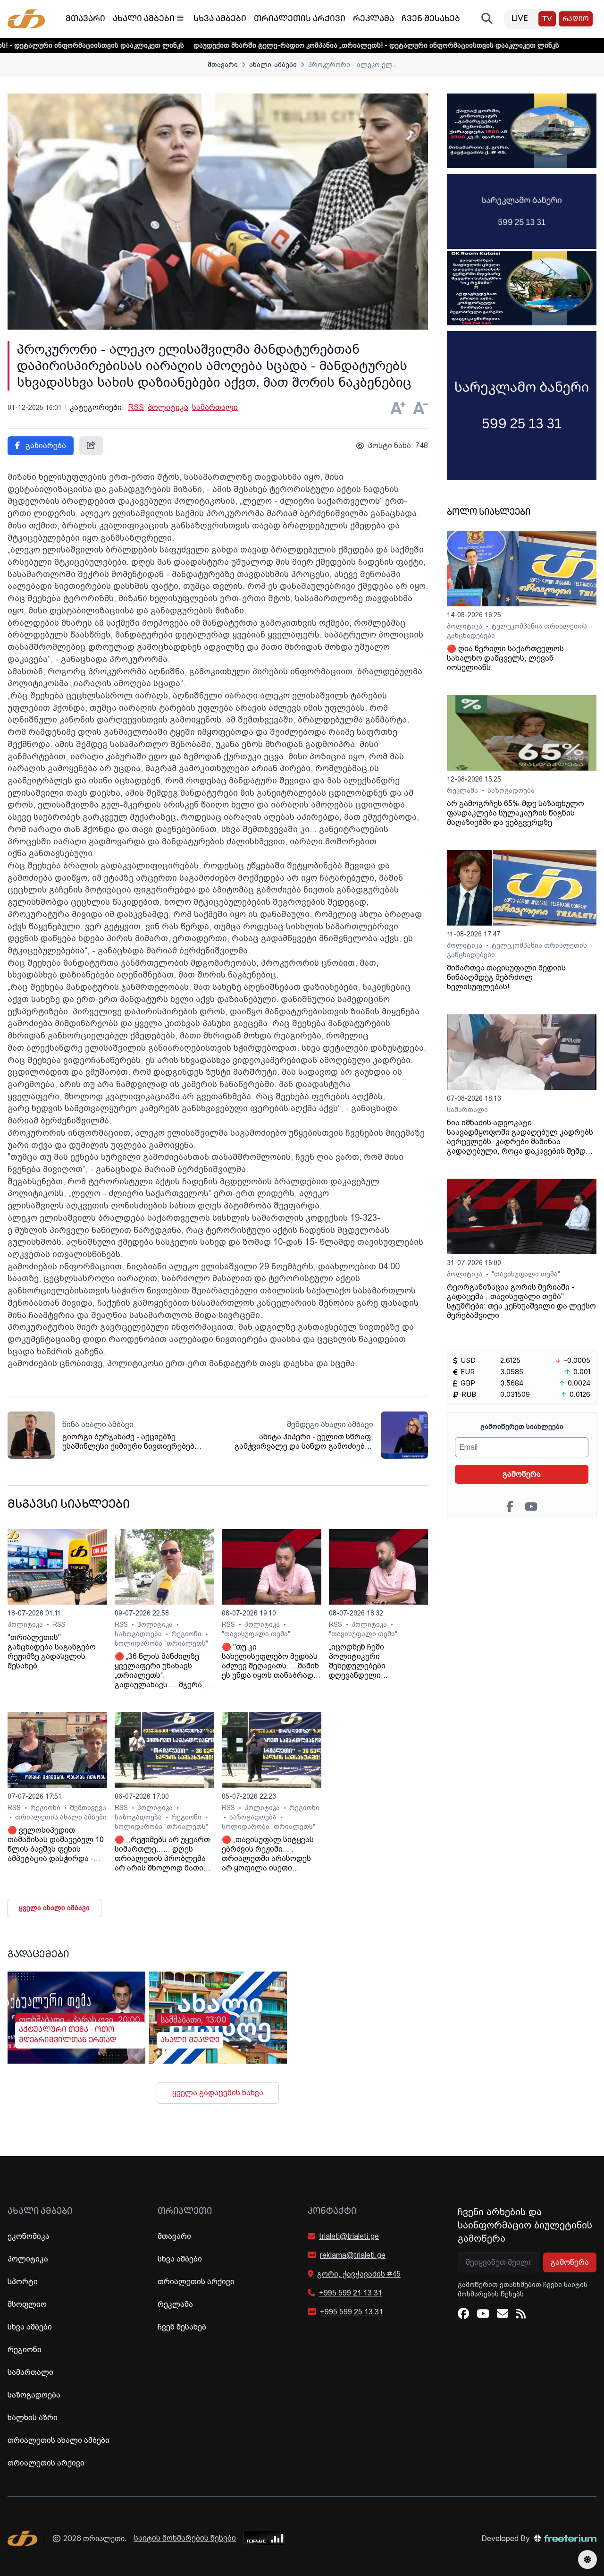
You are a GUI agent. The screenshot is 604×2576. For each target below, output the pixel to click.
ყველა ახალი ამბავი (54, 1908)
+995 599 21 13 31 (351, 2293)
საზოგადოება (139, 1634)
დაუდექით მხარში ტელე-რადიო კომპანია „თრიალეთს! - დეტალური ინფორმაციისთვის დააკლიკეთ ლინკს (299, 45)
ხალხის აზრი (33, 2418)
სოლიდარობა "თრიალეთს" (161, 1643)
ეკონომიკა (29, 2236)
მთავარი (85, 19)
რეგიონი (187, 1634)
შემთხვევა (88, 1808)
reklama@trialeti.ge (353, 2255)
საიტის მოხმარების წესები (185, 2538)
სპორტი (23, 2282)
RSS (136, 407)
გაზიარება (45, 446)
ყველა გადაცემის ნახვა (218, 2093)
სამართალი (215, 407)
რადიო (576, 20)
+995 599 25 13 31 (352, 2312)
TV (547, 20)
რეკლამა (373, 19)
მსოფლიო (27, 2304)
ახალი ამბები (144, 19)
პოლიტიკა (168, 407)
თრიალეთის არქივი (300, 19)
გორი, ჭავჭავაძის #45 (359, 2274)
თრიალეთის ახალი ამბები (61, 1817)
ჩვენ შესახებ (431, 19)
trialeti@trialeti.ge (349, 2236)
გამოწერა (522, 1474)
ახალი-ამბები (273, 65)
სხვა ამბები (220, 19)
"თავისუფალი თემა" (256, 1634)
